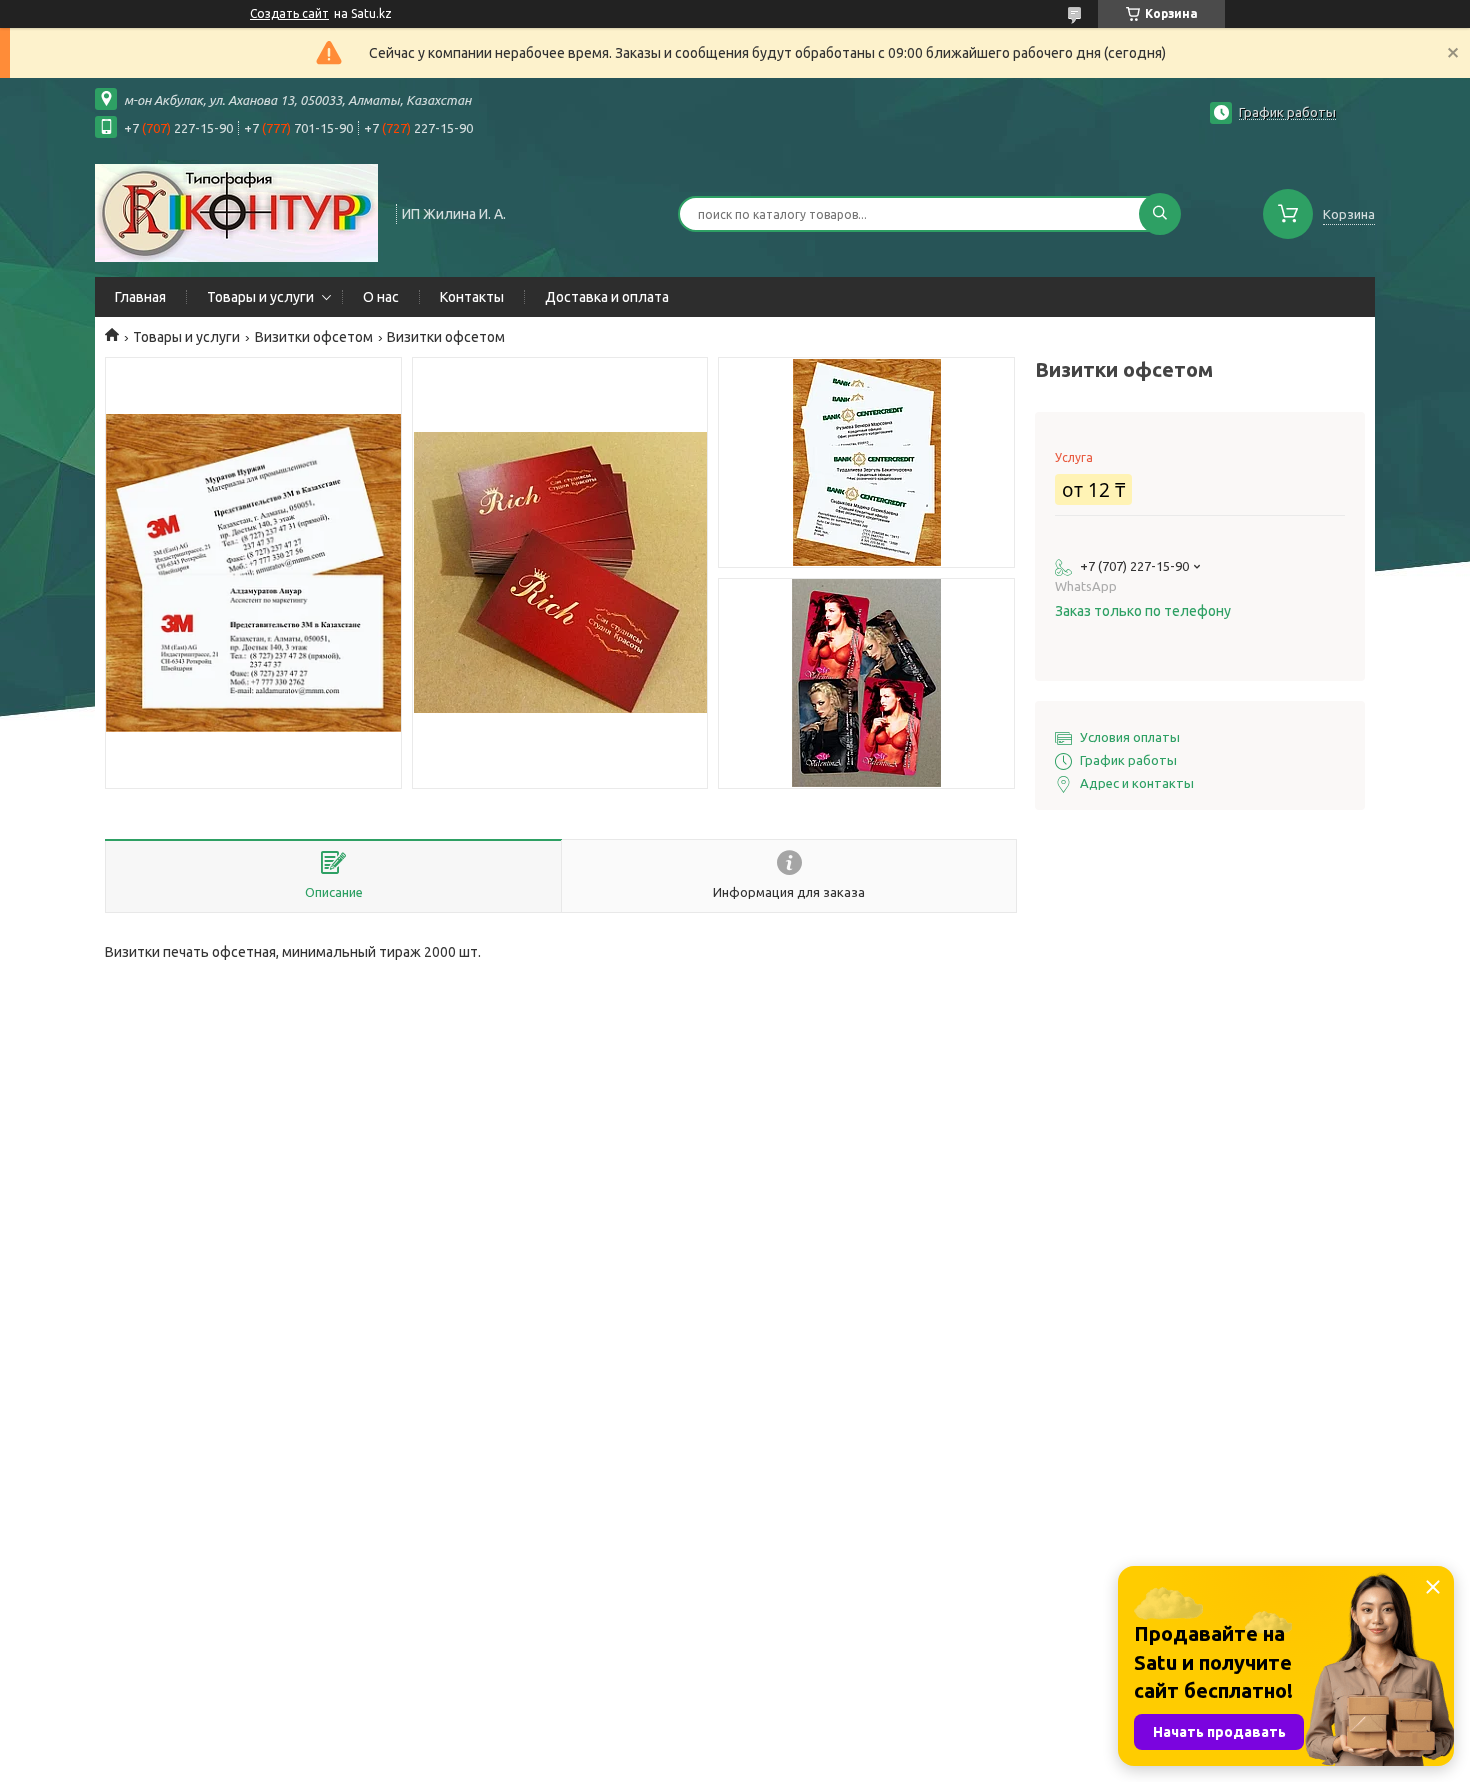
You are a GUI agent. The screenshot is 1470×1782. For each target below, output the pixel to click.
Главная (140, 297)
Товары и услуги (260, 297)
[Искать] (1160, 214)
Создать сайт (289, 13)
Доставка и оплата (607, 297)
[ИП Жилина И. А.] (236, 212)
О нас (381, 297)
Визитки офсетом (314, 337)
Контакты (472, 297)
